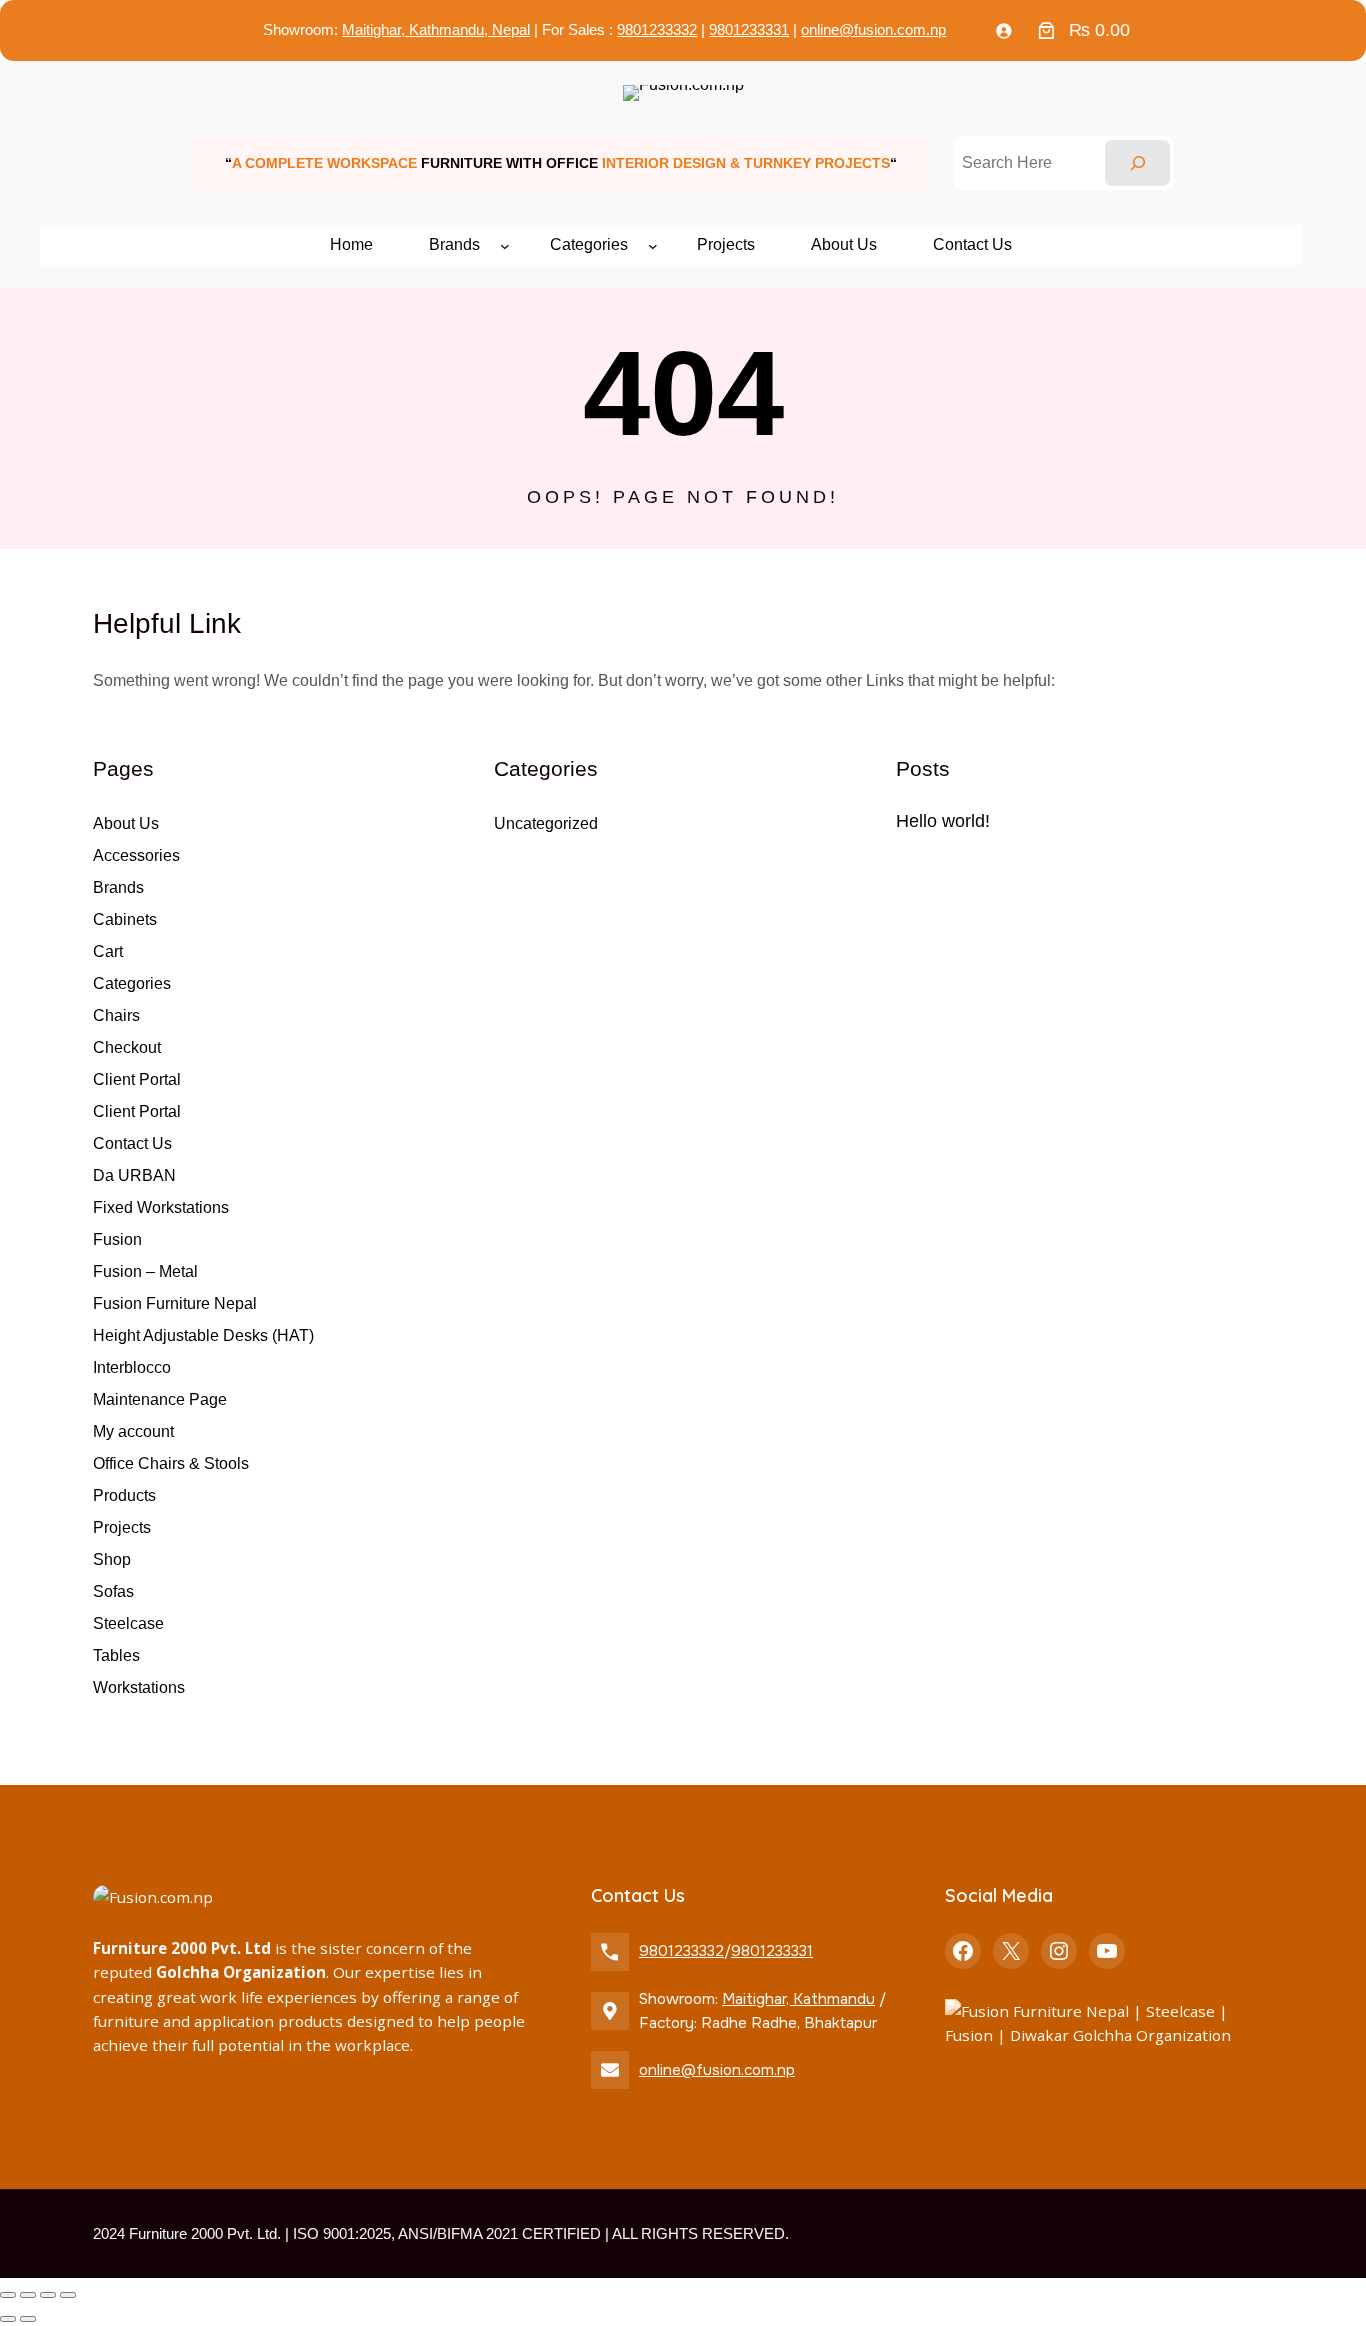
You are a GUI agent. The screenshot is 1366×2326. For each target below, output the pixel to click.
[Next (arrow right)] (28, 2319)
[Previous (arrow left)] (8, 2319)
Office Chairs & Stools (171, 1463)
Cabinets (125, 919)
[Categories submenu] (653, 245)
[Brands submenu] (505, 245)
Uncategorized (546, 823)
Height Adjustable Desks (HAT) (203, 1335)
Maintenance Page (160, 1399)
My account (133, 1431)
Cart (108, 951)
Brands (118, 887)
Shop (112, 1559)
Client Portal (137, 1079)
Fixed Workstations (161, 1207)
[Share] (48, 2295)
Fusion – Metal (145, 1271)
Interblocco (132, 1367)
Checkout (127, 1047)
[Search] (1137, 163)
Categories (132, 983)
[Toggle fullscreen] (28, 2295)
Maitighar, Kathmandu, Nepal (436, 29)
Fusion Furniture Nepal (175, 1303)
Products (124, 1495)
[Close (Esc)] (68, 2295)
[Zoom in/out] (8, 2295)
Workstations (139, 1687)
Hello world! (943, 821)
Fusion (117, 1239)
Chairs (116, 1015)
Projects (122, 1527)
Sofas (113, 1591)
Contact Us (132, 1143)
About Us (126, 823)
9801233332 (657, 29)
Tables (116, 1655)
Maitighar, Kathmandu (798, 1999)
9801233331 (749, 29)
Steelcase (128, 1623)
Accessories (136, 855)
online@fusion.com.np (873, 29)
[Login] (1004, 31)
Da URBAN (134, 1175)
